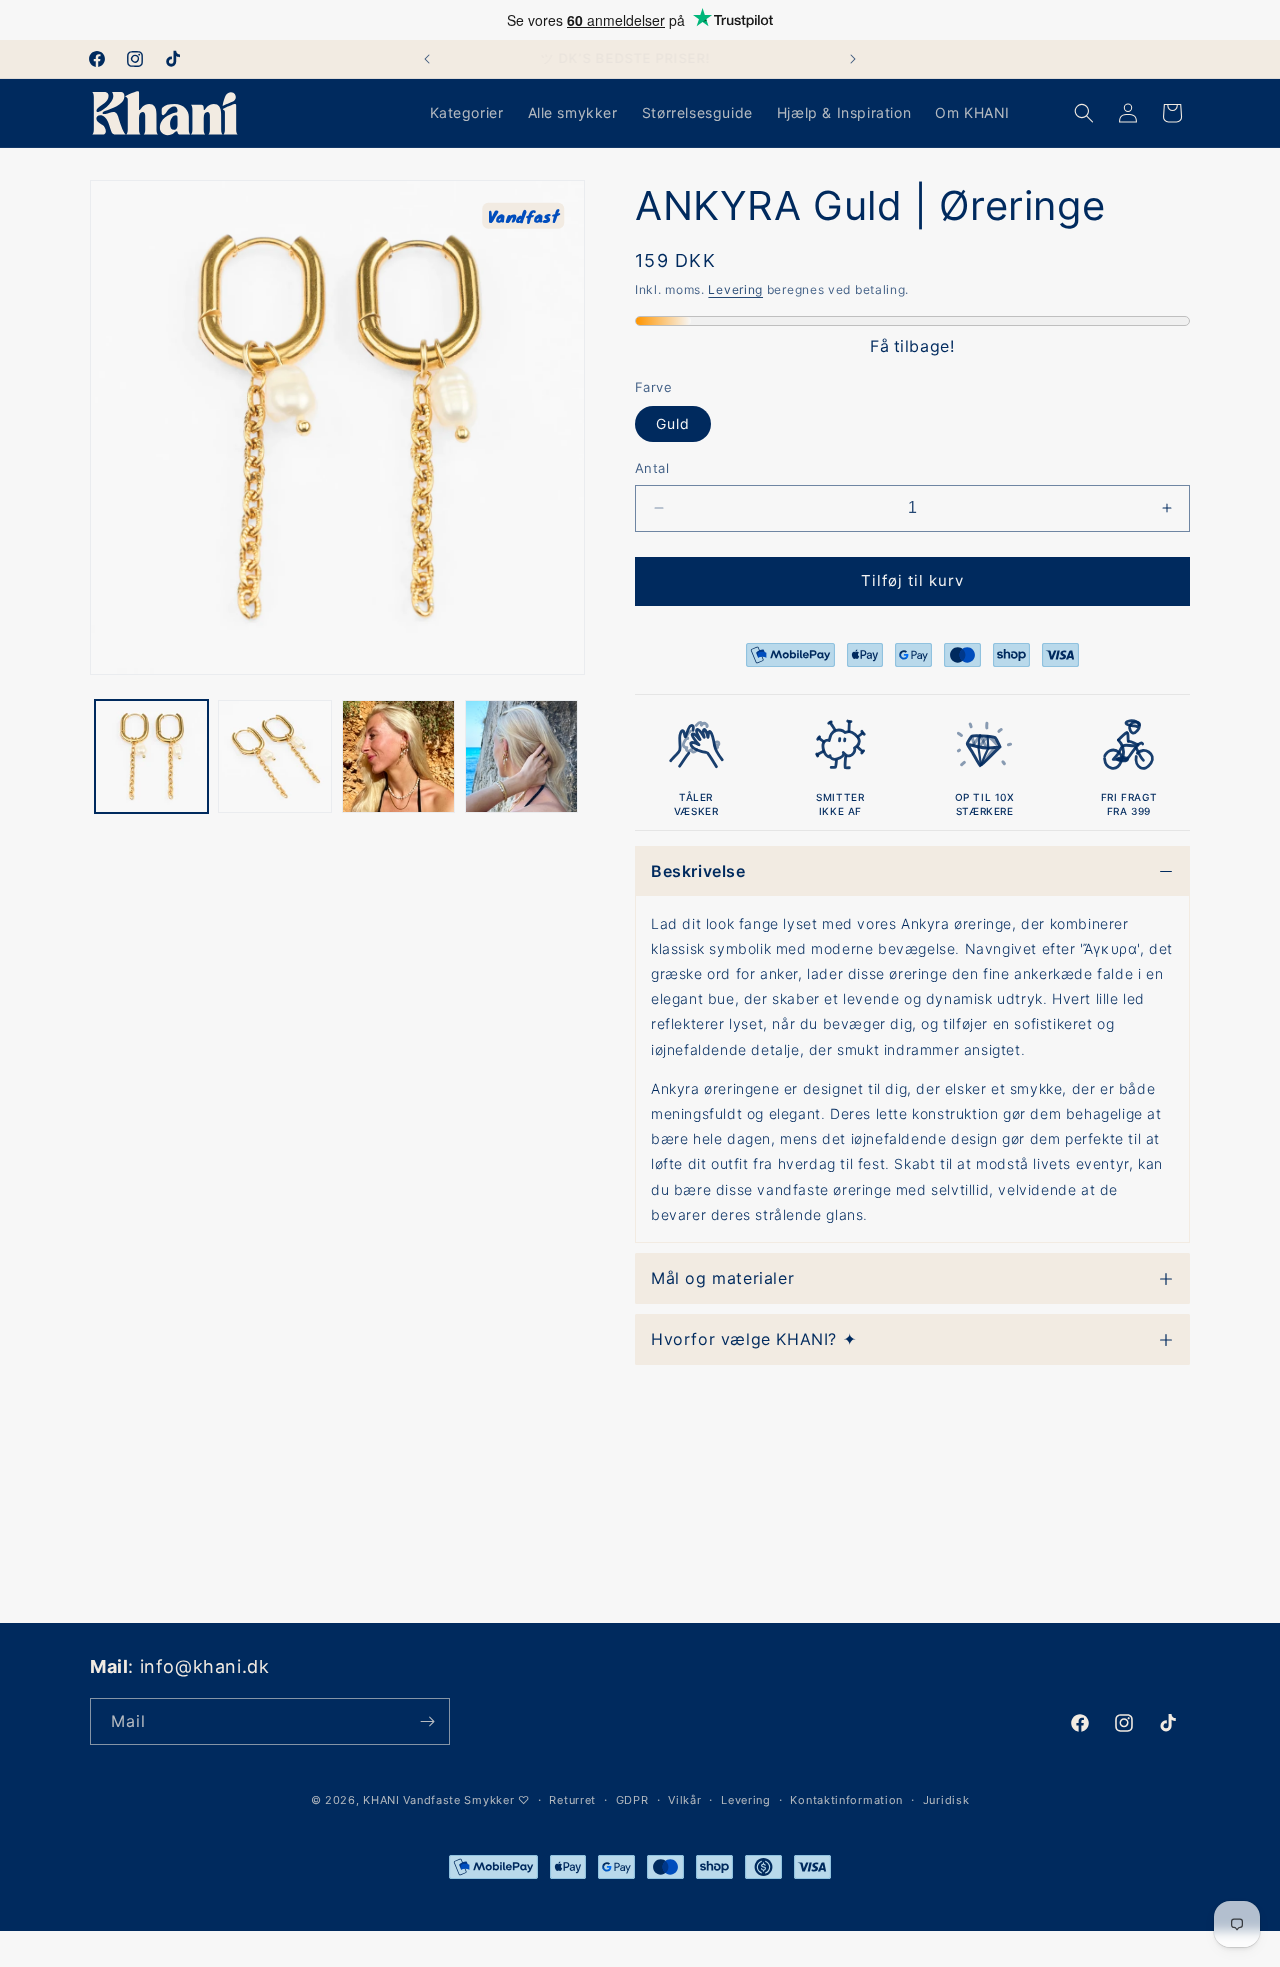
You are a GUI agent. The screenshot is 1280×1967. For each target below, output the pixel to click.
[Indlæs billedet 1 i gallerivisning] (151, 756)
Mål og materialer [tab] (722, 1278)
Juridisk (946, 1800)
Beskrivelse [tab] (698, 871)
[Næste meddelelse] (853, 59)
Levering (735, 289)
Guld (673, 423)
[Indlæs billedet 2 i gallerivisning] (274, 756)
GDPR (632, 1800)
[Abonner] (427, 1721)
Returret (572, 1800)
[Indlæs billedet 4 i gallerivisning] (521, 756)
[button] (1084, 113)
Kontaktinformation (846, 1800)
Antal (652, 468)
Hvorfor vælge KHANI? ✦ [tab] (753, 1339)
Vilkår (684, 1800)
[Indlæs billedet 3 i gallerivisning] (398, 756)
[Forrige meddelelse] (427, 59)
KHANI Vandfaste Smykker (438, 1800)
